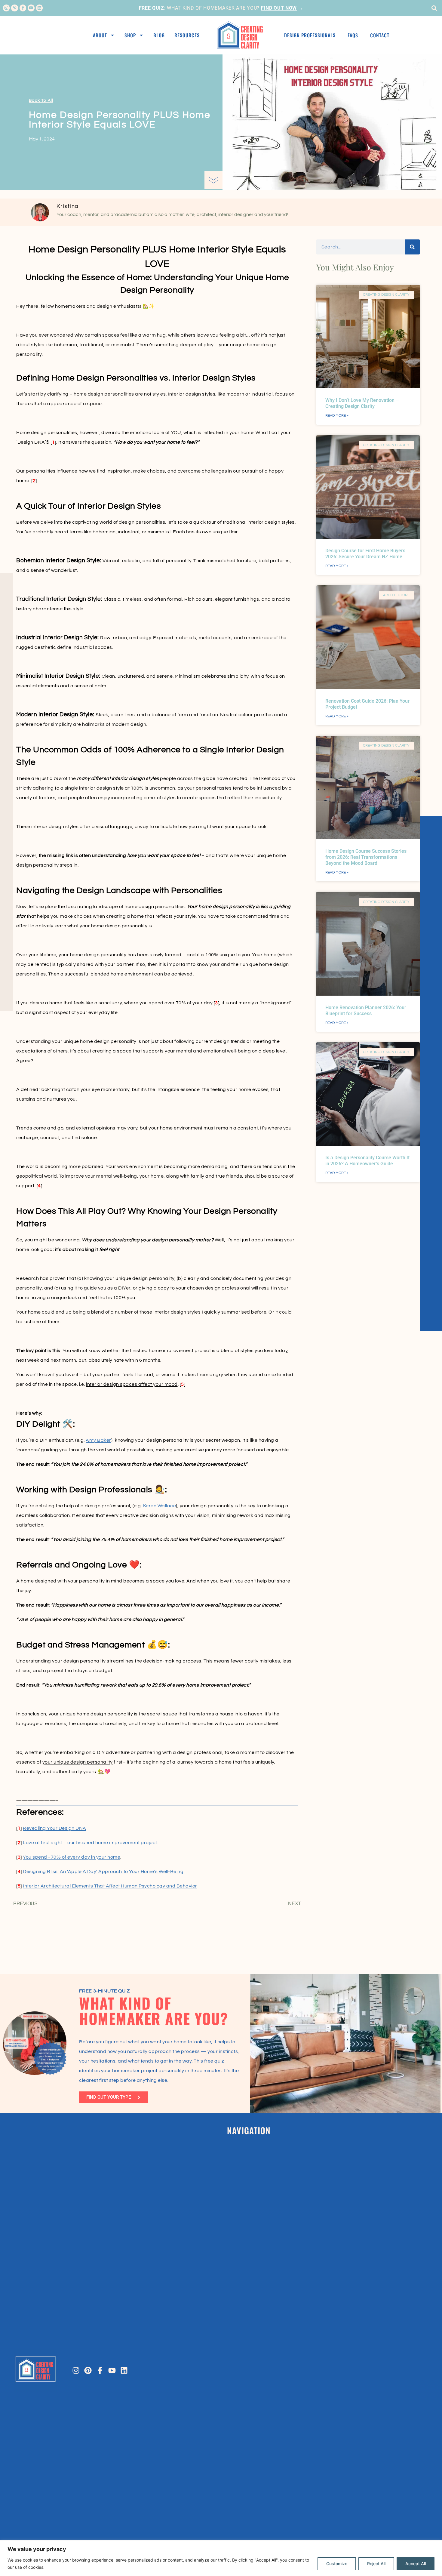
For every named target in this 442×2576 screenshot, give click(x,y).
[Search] (412, 247)
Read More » (337, 416)
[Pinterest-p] (14, 8)
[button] (434, 8)
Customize (337, 2564)
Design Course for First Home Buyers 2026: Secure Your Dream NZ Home (365, 554)
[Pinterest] (88, 2370)
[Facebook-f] (23, 8)
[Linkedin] (39, 8)
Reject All (376, 2564)
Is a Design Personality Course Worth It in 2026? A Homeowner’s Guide (367, 1161)
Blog (159, 35)
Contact (380, 35)
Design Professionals (310, 35)
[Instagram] (6, 8)
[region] (221, 2558)
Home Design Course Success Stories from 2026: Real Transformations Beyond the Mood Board (366, 857)
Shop (130, 35)
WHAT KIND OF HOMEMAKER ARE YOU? (153, 2011)
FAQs (353, 35)
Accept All (416, 2564)
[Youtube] (31, 8)
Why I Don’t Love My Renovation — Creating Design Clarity (362, 403)
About (100, 35)
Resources (187, 35)
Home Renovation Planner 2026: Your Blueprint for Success (366, 1011)
